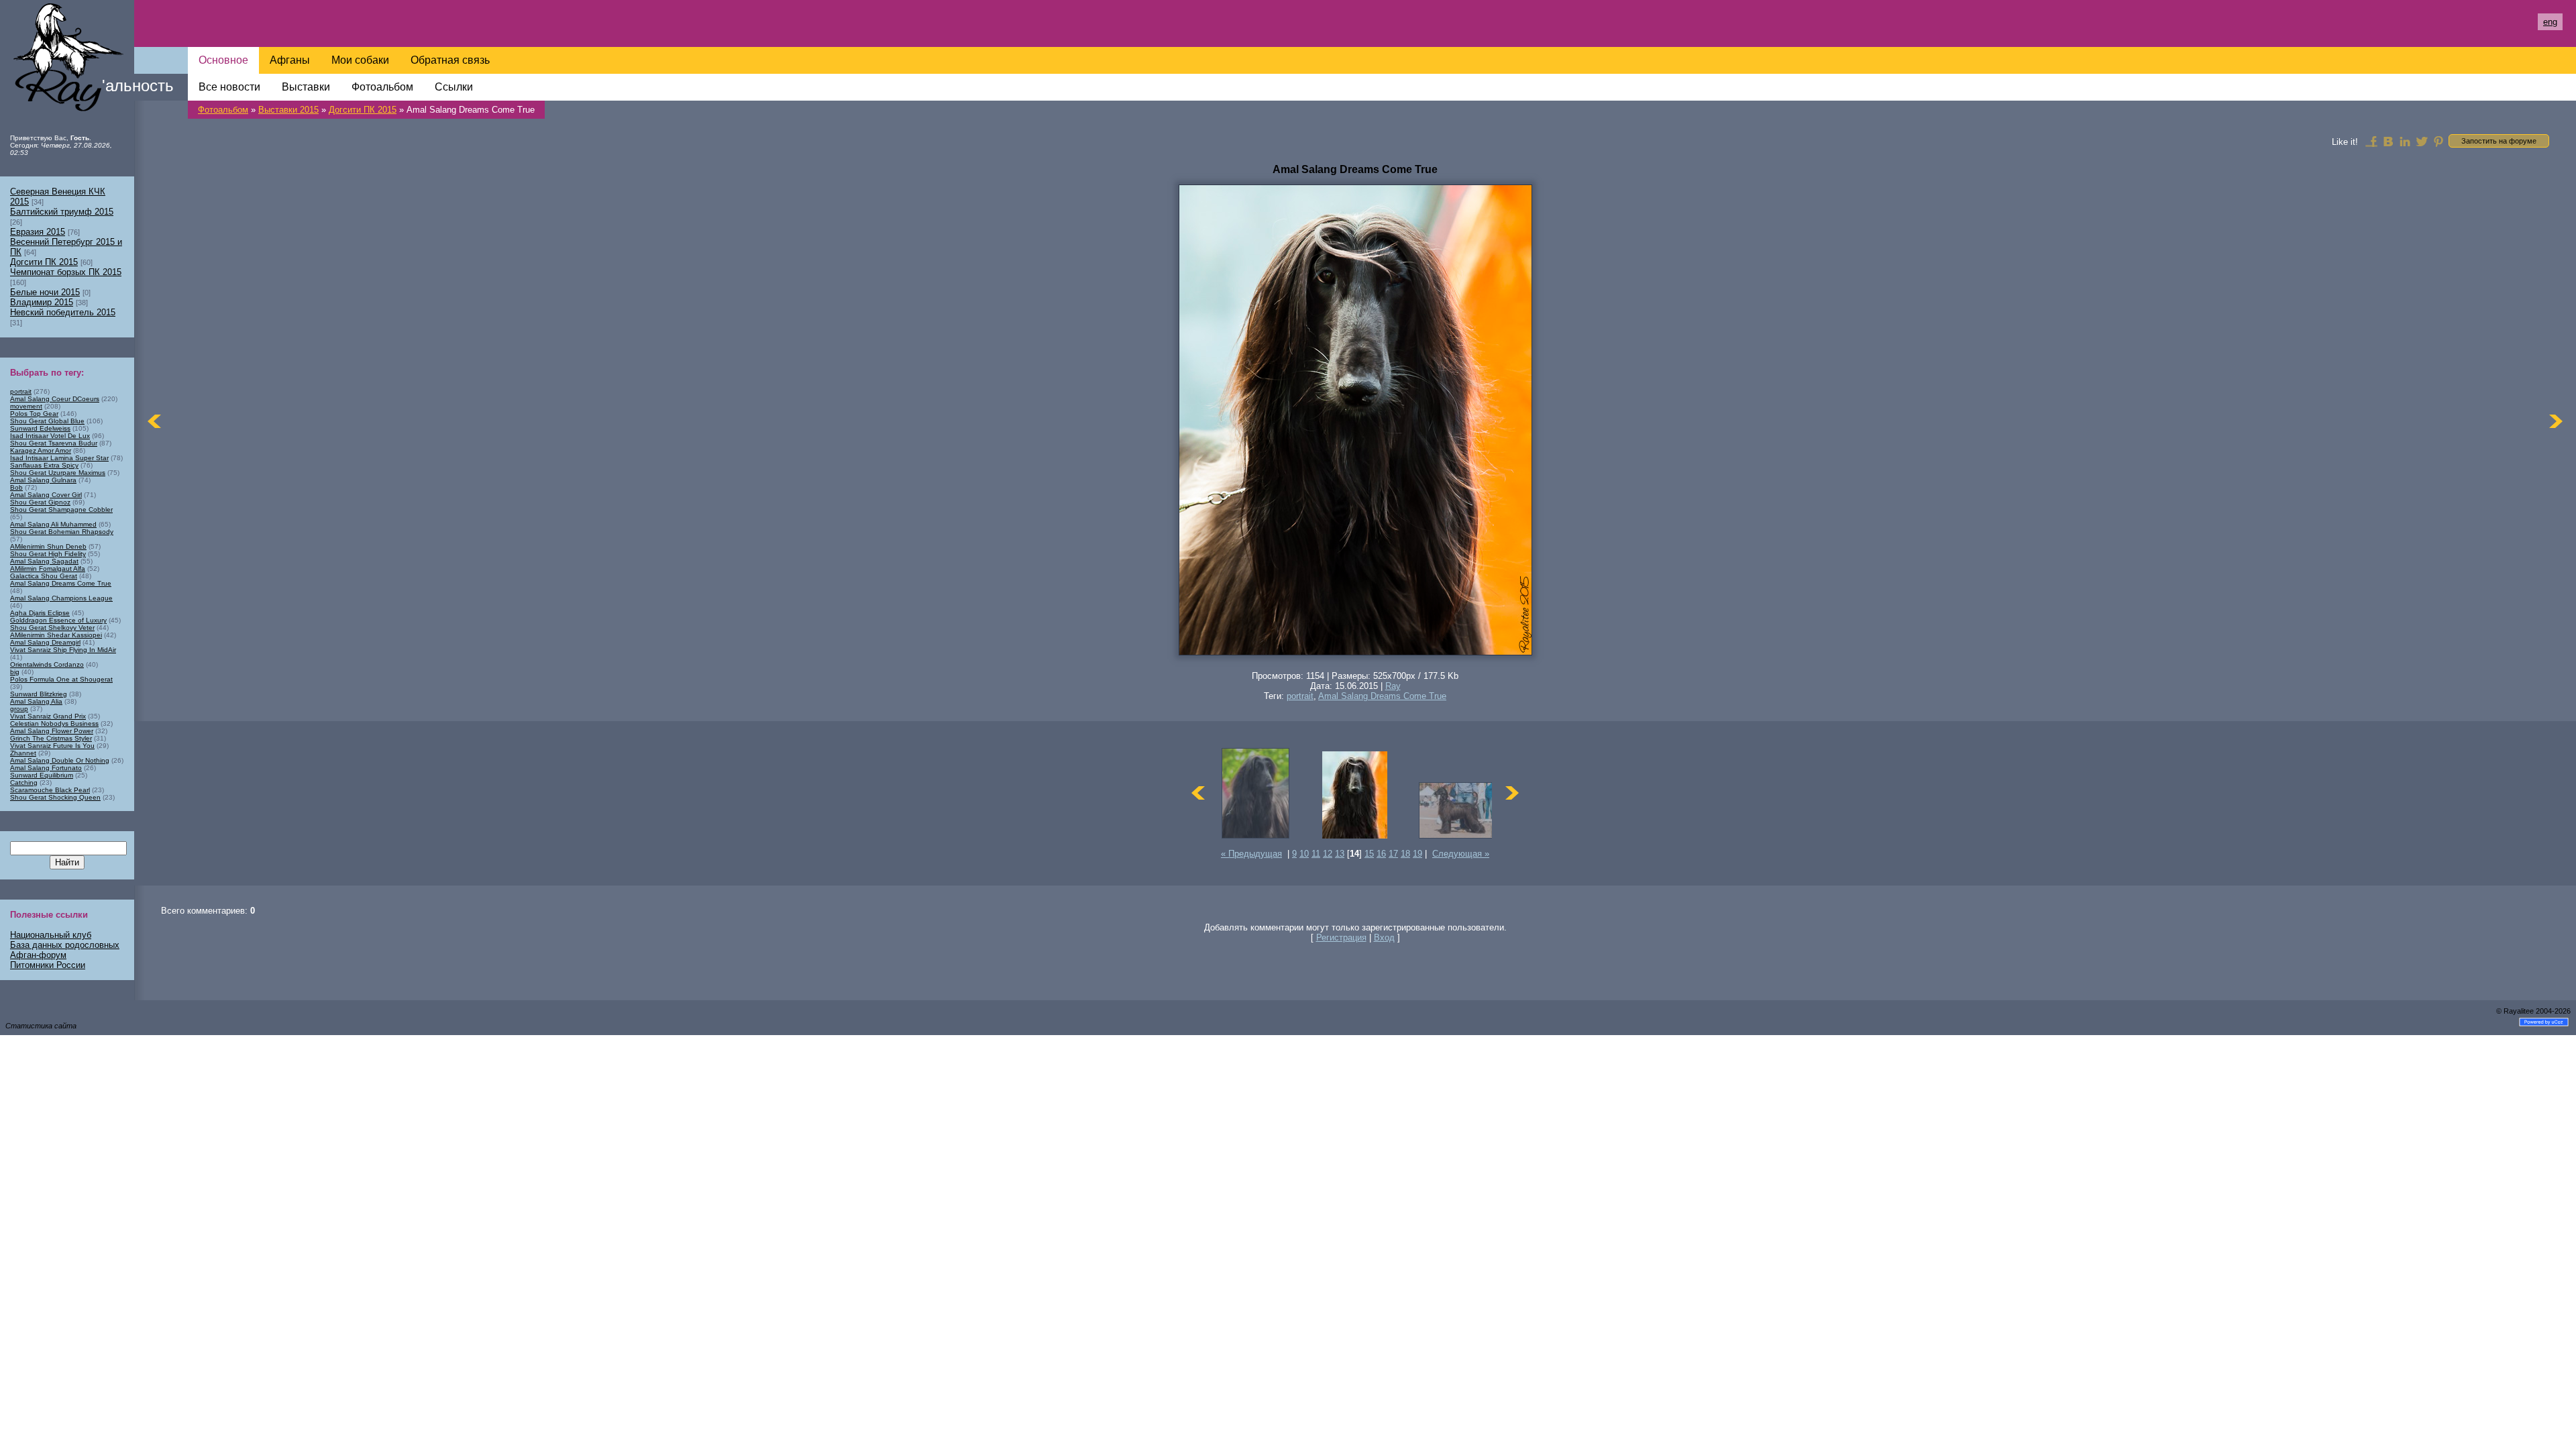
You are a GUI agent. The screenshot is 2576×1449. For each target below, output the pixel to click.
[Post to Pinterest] (2438, 141)
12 (1328, 854)
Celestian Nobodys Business (54, 723)
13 (1340, 854)
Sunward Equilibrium (42, 775)
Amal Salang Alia (36, 701)
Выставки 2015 (288, 110)
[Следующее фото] (2556, 421)
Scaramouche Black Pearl (50, 790)
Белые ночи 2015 (45, 292)
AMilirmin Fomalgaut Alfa (48, 569)
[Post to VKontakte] (2388, 141)
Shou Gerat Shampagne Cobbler (61, 509)
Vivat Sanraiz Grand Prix (48, 716)
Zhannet (23, 753)
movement (26, 406)
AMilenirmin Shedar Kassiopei (56, 635)
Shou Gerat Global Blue (47, 421)
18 (1405, 854)
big (15, 672)
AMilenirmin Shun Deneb (48, 546)
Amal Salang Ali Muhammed (53, 524)
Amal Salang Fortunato (46, 768)
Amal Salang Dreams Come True (1382, 696)
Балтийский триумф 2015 (62, 212)
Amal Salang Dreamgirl (45, 642)
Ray (1393, 686)
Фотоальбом (223, 110)
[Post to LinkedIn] (2405, 141)
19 (1417, 854)
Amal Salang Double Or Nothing (60, 760)
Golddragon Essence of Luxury (58, 620)
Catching (24, 783)
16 (1381, 854)
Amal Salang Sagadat (44, 561)
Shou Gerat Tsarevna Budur (54, 443)
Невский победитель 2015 (63, 312)
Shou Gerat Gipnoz (40, 502)
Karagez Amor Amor (41, 450)
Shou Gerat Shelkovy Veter (52, 628)
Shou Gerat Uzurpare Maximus (58, 473)
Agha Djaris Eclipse (40, 613)
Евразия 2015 (38, 232)
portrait (1300, 696)
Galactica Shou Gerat (44, 576)
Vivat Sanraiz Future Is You (52, 746)
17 (1393, 854)
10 (1304, 854)
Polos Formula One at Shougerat (61, 679)
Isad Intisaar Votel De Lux (50, 436)
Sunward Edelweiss (40, 428)
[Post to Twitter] (2422, 141)
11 (1316, 854)
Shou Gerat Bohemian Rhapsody (62, 532)
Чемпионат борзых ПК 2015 (66, 272)
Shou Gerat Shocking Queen (55, 797)
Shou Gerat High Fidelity (48, 554)
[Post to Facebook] (2371, 141)
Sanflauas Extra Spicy (44, 465)
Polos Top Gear (34, 414)
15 (1369, 854)
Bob (16, 487)
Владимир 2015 (42, 302)
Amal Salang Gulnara (43, 480)
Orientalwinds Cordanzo (47, 664)
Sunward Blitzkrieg (39, 694)
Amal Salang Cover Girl (46, 495)
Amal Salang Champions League (61, 598)
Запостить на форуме (2499, 141)
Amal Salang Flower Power (52, 731)
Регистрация (1341, 937)
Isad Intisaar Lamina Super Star (59, 458)
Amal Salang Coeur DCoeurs (55, 399)
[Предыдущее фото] (154, 421)
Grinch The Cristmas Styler (51, 738)
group (19, 709)
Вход (1384, 937)
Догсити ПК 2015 (363, 110)
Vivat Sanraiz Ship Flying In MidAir (63, 650)
